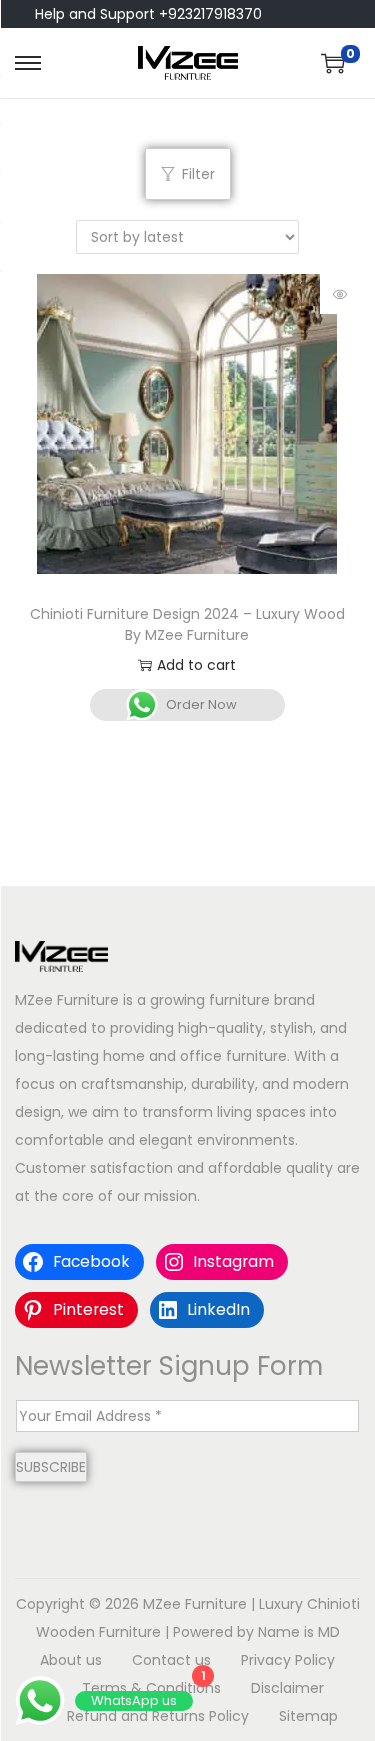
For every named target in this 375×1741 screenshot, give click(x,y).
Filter (198, 174)
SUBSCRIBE (51, 1467)
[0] (333, 63)
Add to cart (196, 665)
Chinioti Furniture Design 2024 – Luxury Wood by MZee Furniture (187, 624)
